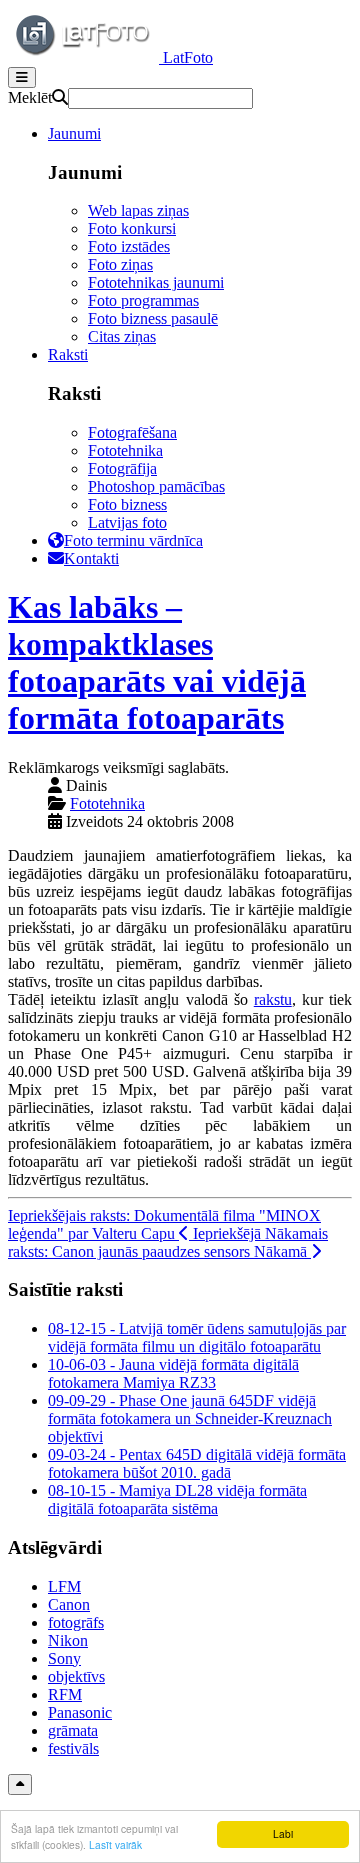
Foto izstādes (129, 246)
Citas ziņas (122, 336)
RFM (65, 1694)
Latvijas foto (127, 522)
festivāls (73, 1748)
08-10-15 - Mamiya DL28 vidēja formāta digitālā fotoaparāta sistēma (177, 1499)
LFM (64, 1586)
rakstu (273, 999)
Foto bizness (127, 504)
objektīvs (76, 1676)
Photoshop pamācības (156, 486)
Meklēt (30, 97)
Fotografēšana (132, 432)
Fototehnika (125, 450)
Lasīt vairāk (115, 1844)
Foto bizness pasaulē (153, 318)
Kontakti (91, 558)
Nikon (68, 1640)
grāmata (73, 1730)
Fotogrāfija (122, 468)
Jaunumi (74, 133)
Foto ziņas (120, 264)
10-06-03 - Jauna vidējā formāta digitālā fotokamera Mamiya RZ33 (173, 1373)
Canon (69, 1604)
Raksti (68, 354)
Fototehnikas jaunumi (156, 282)
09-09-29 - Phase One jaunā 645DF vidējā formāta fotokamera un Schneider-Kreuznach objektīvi (190, 1418)
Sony (64, 1658)
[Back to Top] (20, 1784)
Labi (283, 1833)
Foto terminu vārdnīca (133, 540)
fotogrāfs (76, 1622)
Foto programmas (143, 300)
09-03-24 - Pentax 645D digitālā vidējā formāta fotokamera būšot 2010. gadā (197, 1463)
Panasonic (80, 1712)
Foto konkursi (132, 228)
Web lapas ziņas (138, 210)
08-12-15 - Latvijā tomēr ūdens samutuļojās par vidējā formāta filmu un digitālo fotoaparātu (197, 1337)
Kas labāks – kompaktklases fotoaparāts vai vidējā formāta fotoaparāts (157, 662)
